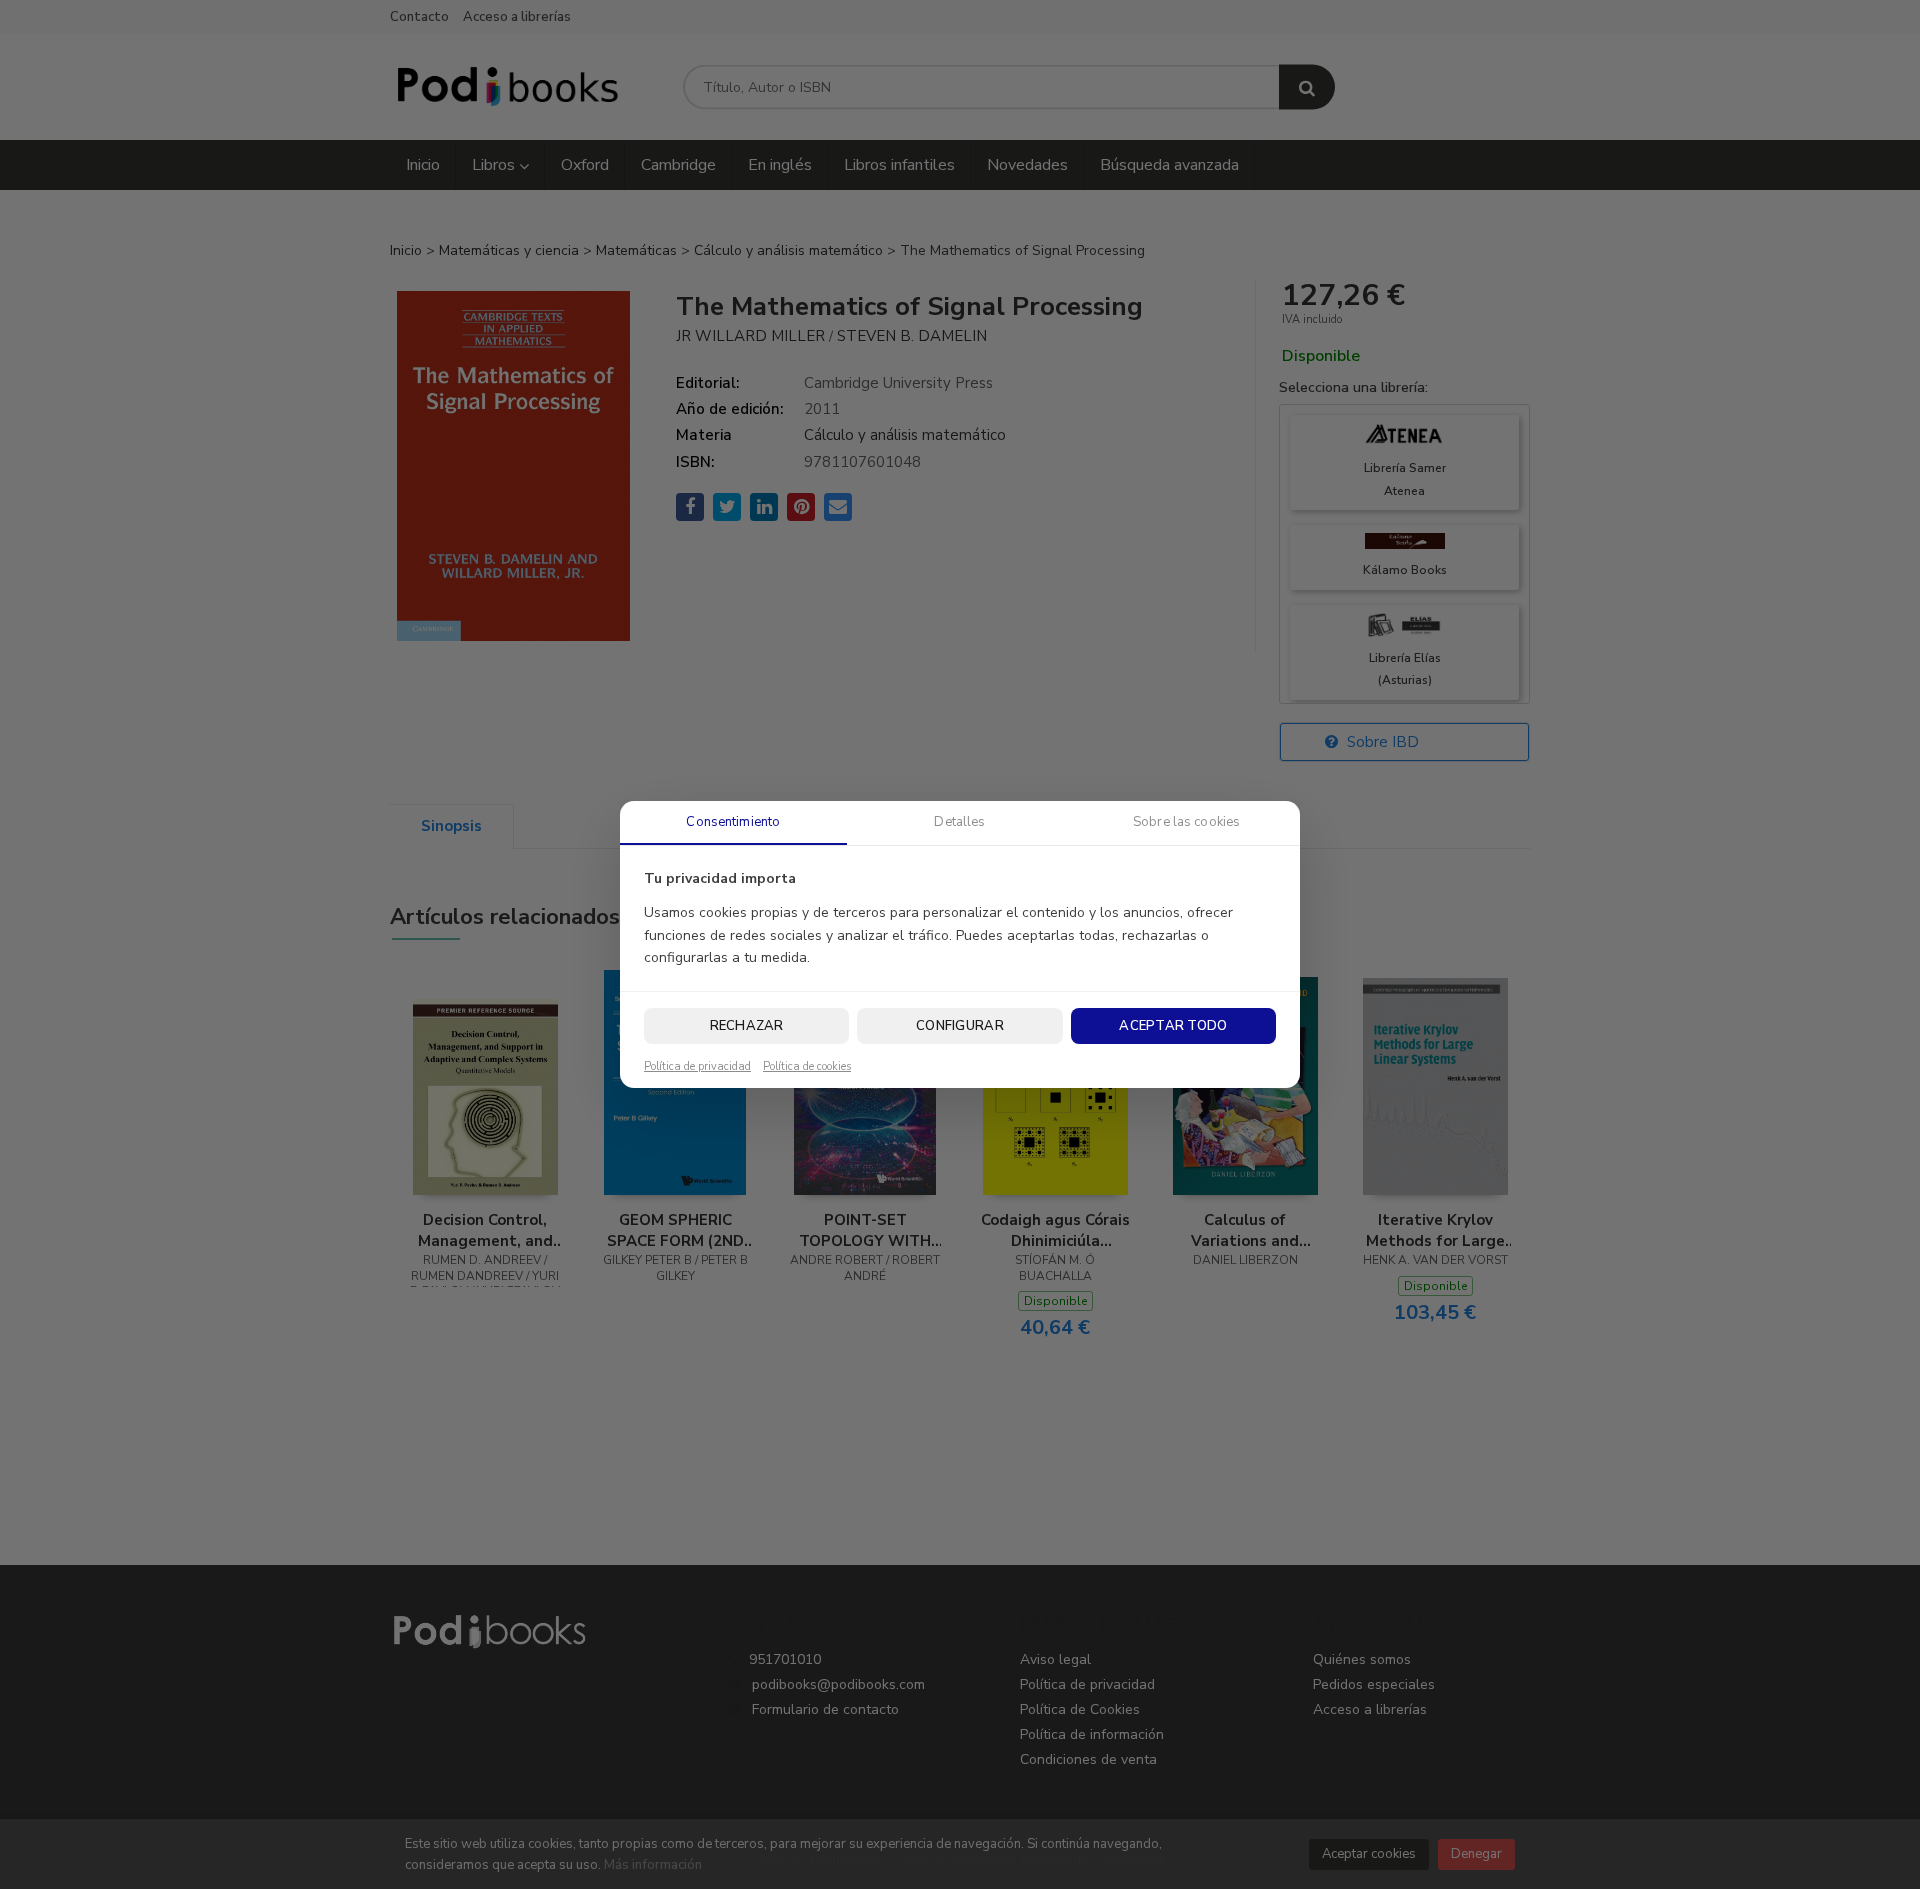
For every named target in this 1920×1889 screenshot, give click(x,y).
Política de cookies (807, 1067)
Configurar (960, 1026)
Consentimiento (733, 822)
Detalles (959, 822)
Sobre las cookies (1186, 822)
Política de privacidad (697, 1067)
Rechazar (747, 1026)
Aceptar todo (1173, 1026)
